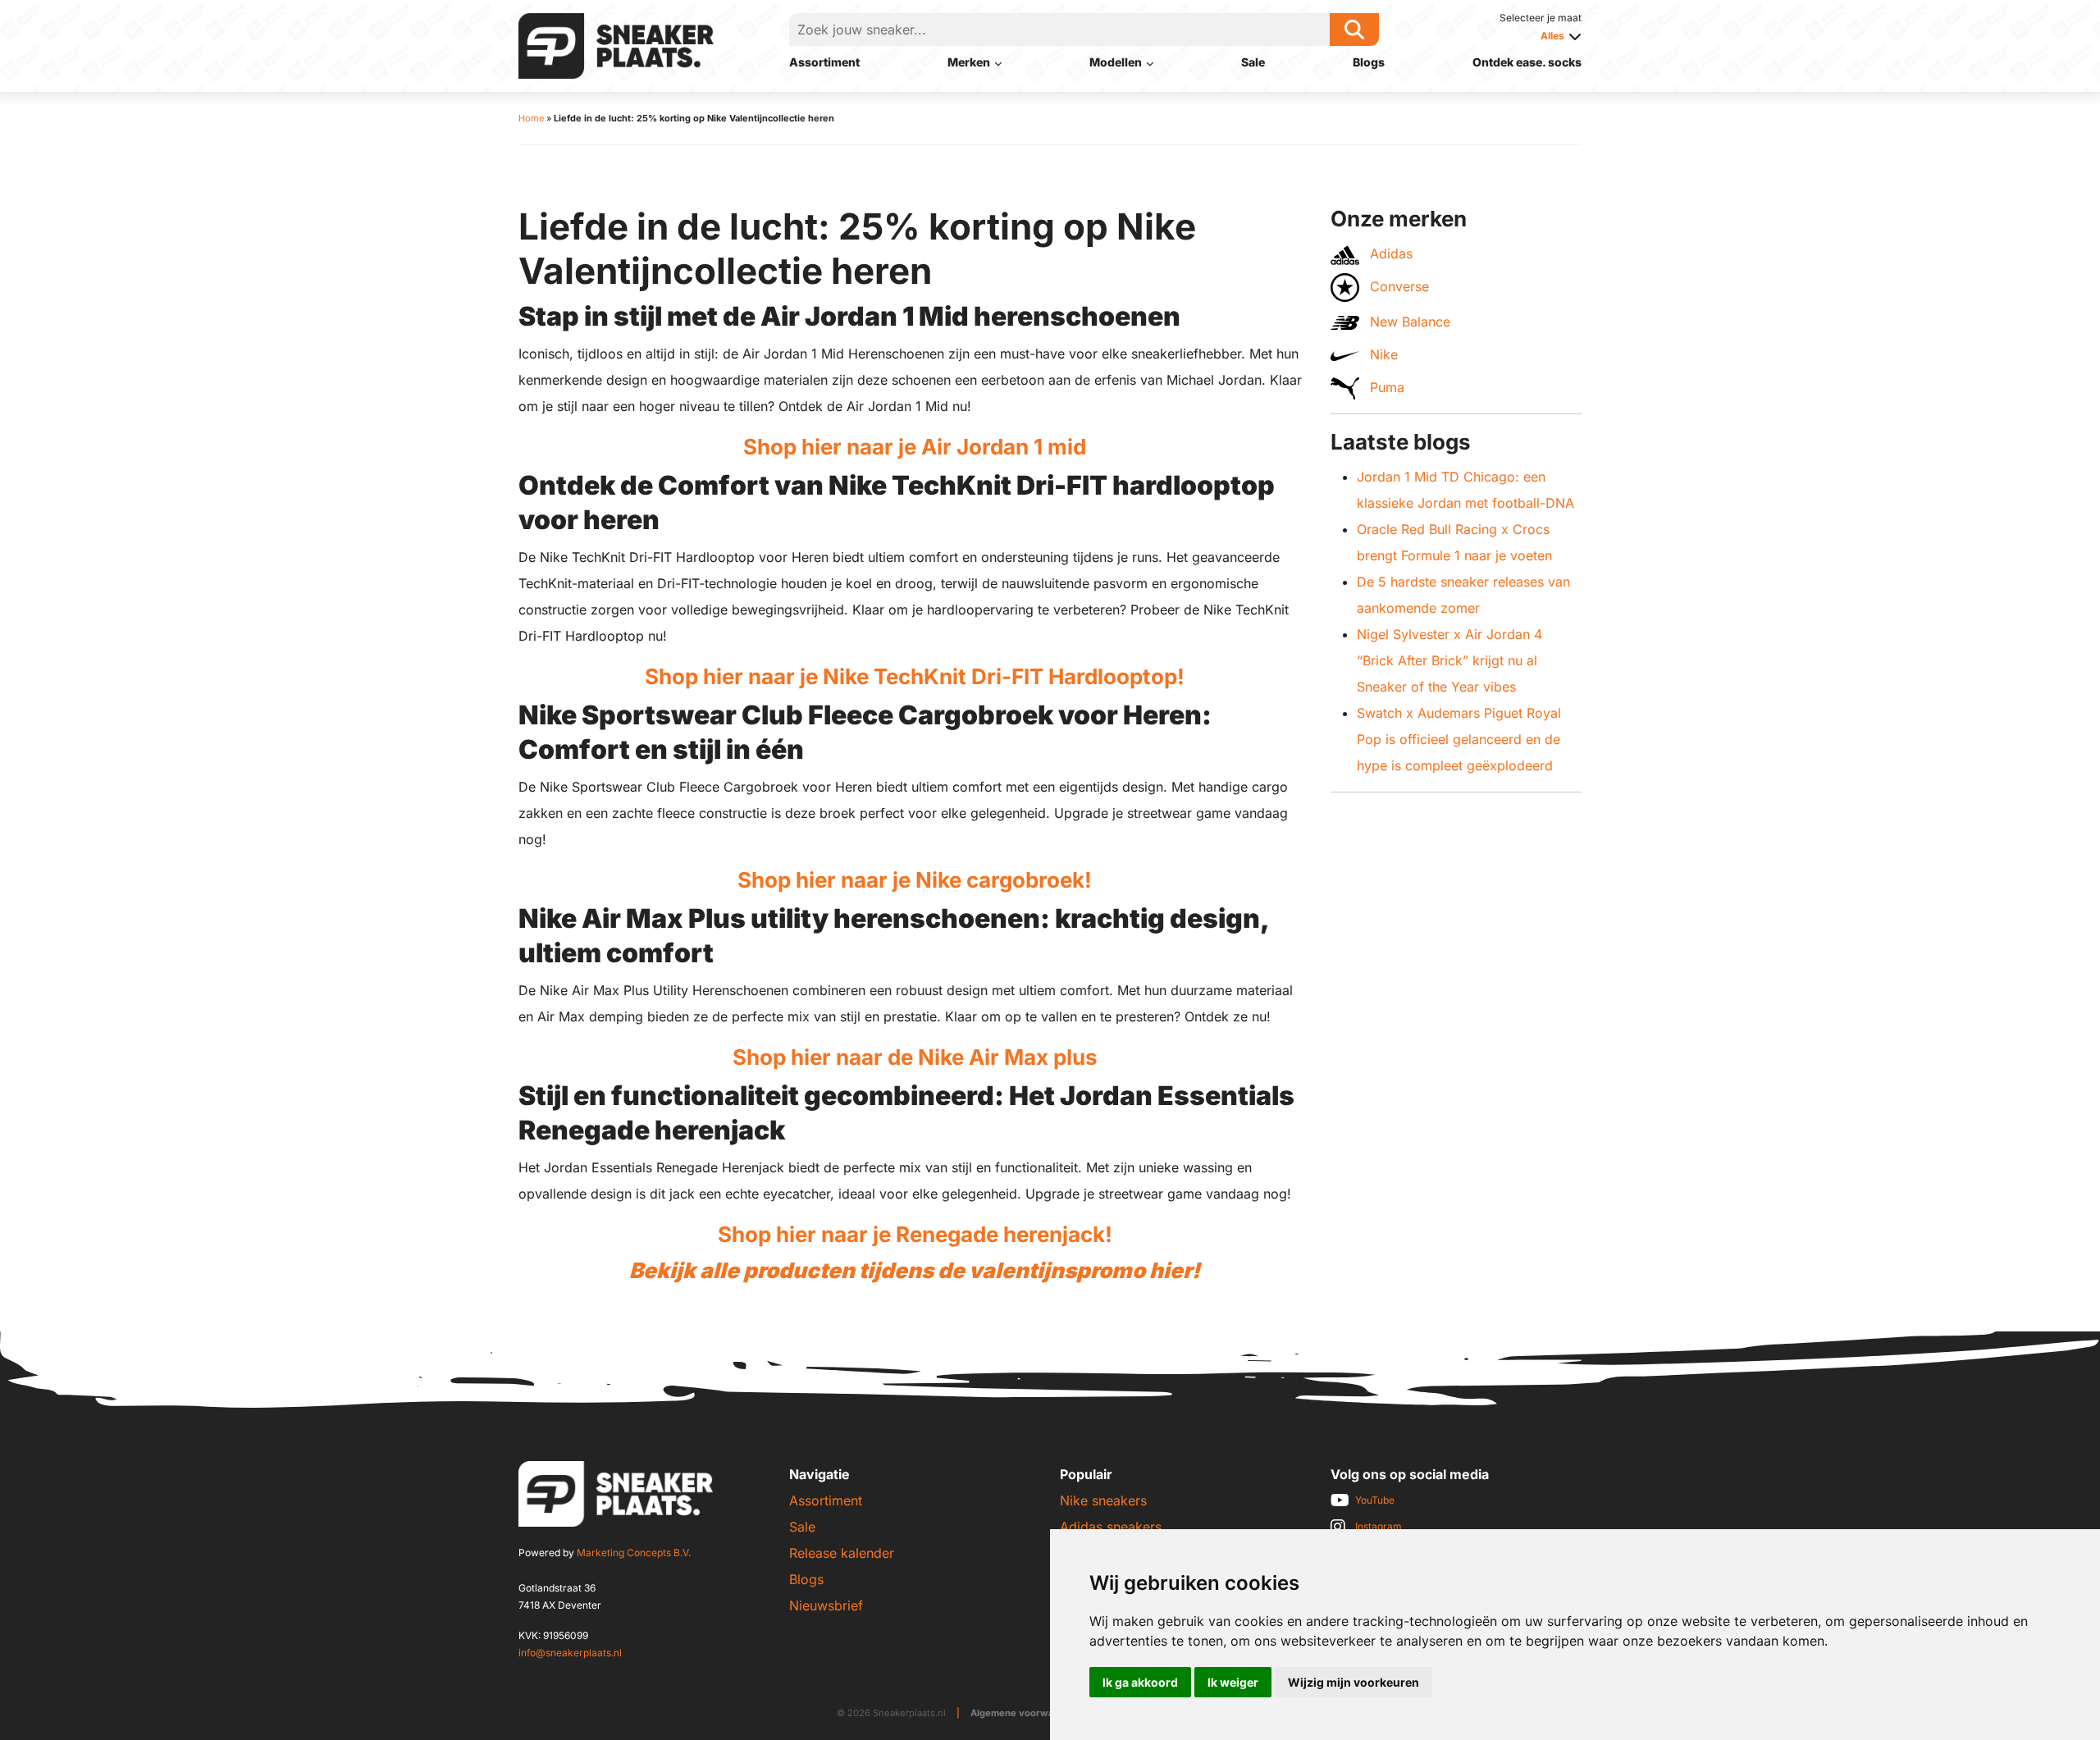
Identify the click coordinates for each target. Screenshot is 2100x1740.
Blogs (1369, 62)
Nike (1382, 354)
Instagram (1379, 1526)
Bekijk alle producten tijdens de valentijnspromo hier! (915, 1270)
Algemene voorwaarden (1026, 1713)
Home (531, 118)
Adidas (1389, 253)
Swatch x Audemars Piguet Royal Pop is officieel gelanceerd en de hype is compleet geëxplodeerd (1459, 739)
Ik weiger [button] (1233, 1682)
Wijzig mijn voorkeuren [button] (1354, 1682)
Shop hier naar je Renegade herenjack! (915, 1234)
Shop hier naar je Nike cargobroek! (915, 880)
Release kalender (842, 1553)
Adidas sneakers (1111, 1527)
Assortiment (824, 62)
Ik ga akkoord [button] (1140, 1682)
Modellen (1116, 62)
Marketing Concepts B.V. (634, 1553)
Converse (1397, 286)
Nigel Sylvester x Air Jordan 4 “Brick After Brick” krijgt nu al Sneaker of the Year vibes (1449, 660)
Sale (1253, 62)
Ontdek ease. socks (1527, 62)
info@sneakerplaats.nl (570, 1653)
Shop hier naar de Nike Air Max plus (915, 1057)
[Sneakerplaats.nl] (616, 44)
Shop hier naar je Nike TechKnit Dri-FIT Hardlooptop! (915, 676)
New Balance (1408, 322)
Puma (1385, 387)
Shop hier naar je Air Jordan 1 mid (915, 447)
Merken (969, 62)
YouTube (1375, 1500)
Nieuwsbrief (826, 1605)
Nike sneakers (1103, 1500)
